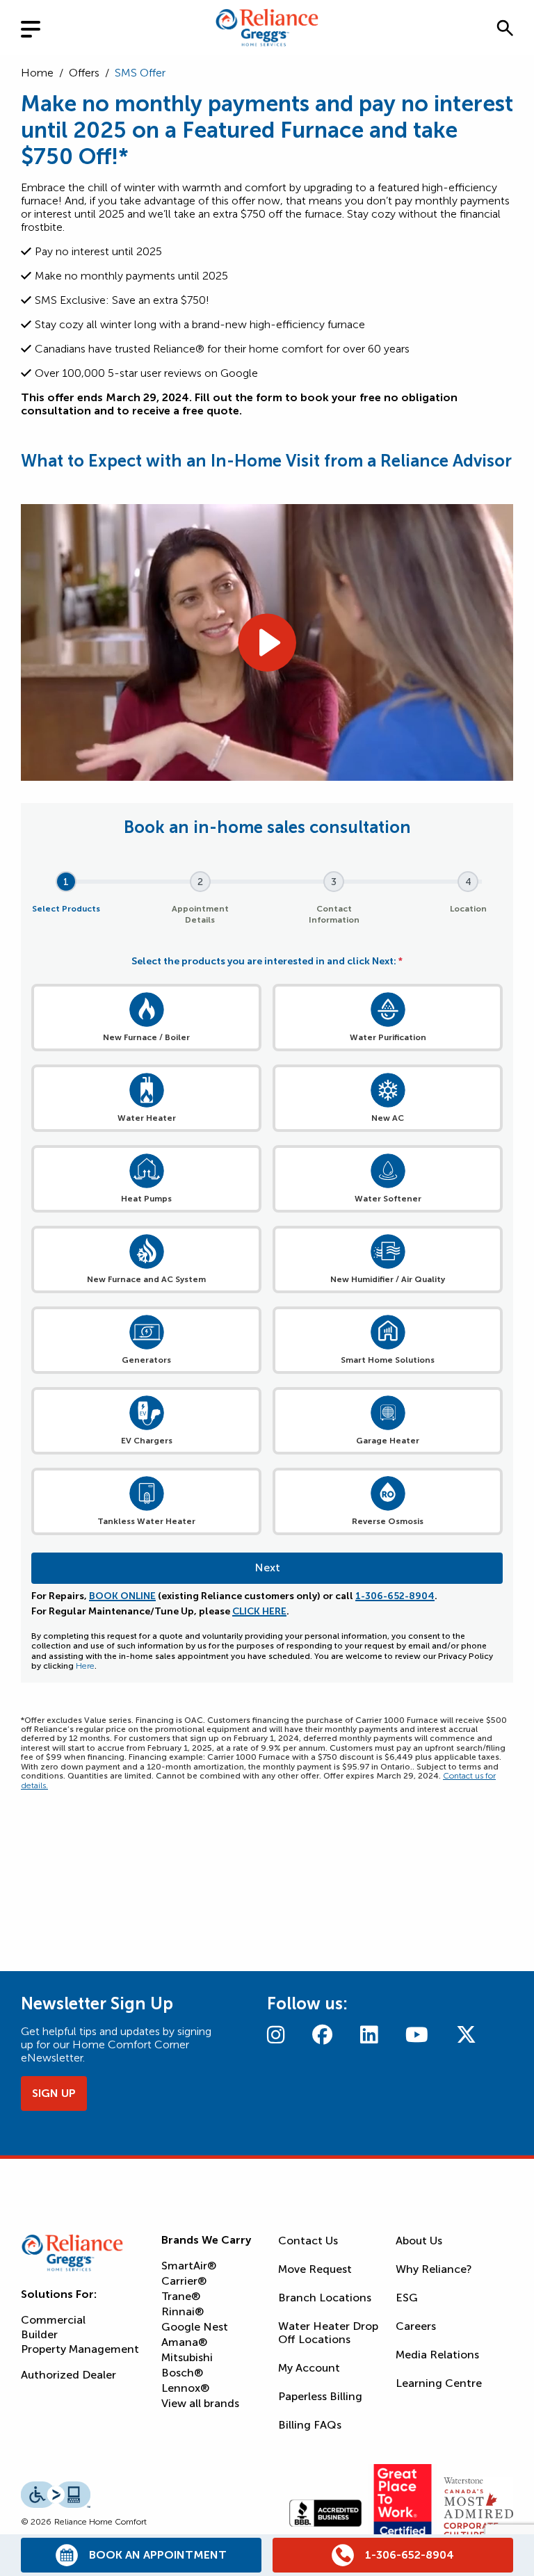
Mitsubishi (187, 2357)
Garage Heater (388, 1441)
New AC (388, 1118)
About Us (419, 2241)
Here (85, 1666)
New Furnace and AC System (146, 1279)
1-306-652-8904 (395, 1596)
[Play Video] (267, 642)
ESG (407, 2298)
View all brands (200, 2403)
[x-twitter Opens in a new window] (466, 2035)
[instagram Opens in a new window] (276, 2035)
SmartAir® (189, 2266)
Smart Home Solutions (388, 1360)
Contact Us (308, 2241)
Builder (39, 2334)
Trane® (181, 2296)
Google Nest (195, 2327)
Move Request (315, 2269)
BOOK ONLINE (122, 1596)
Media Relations (437, 2355)
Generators (146, 1360)
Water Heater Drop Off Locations (328, 2333)
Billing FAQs (310, 2425)
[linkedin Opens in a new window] (369, 2035)
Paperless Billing (320, 2396)
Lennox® (185, 2388)
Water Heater (147, 1118)
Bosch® (182, 2373)
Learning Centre (439, 2383)
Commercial (53, 2320)
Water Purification (388, 1037)
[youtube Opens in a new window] (417, 2035)
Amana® (184, 2342)
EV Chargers (147, 1441)
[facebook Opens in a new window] (322, 2035)
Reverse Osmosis (388, 1521)
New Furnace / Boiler (146, 1037)
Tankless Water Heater (146, 1521)
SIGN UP (54, 2093)
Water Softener (388, 1199)
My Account (309, 2368)
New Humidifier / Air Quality (388, 1279)
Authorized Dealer (68, 2375)
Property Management (80, 2349)
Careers (416, 2326)
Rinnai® (183, 2311)
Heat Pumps (146, 1199)
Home (37, 73)
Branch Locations (325, 2298)
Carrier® (184, 2281)
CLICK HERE (259, 1611)
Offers (84, 73)
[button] (505, 28)
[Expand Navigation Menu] (42, 27)
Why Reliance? (434, 2269)
